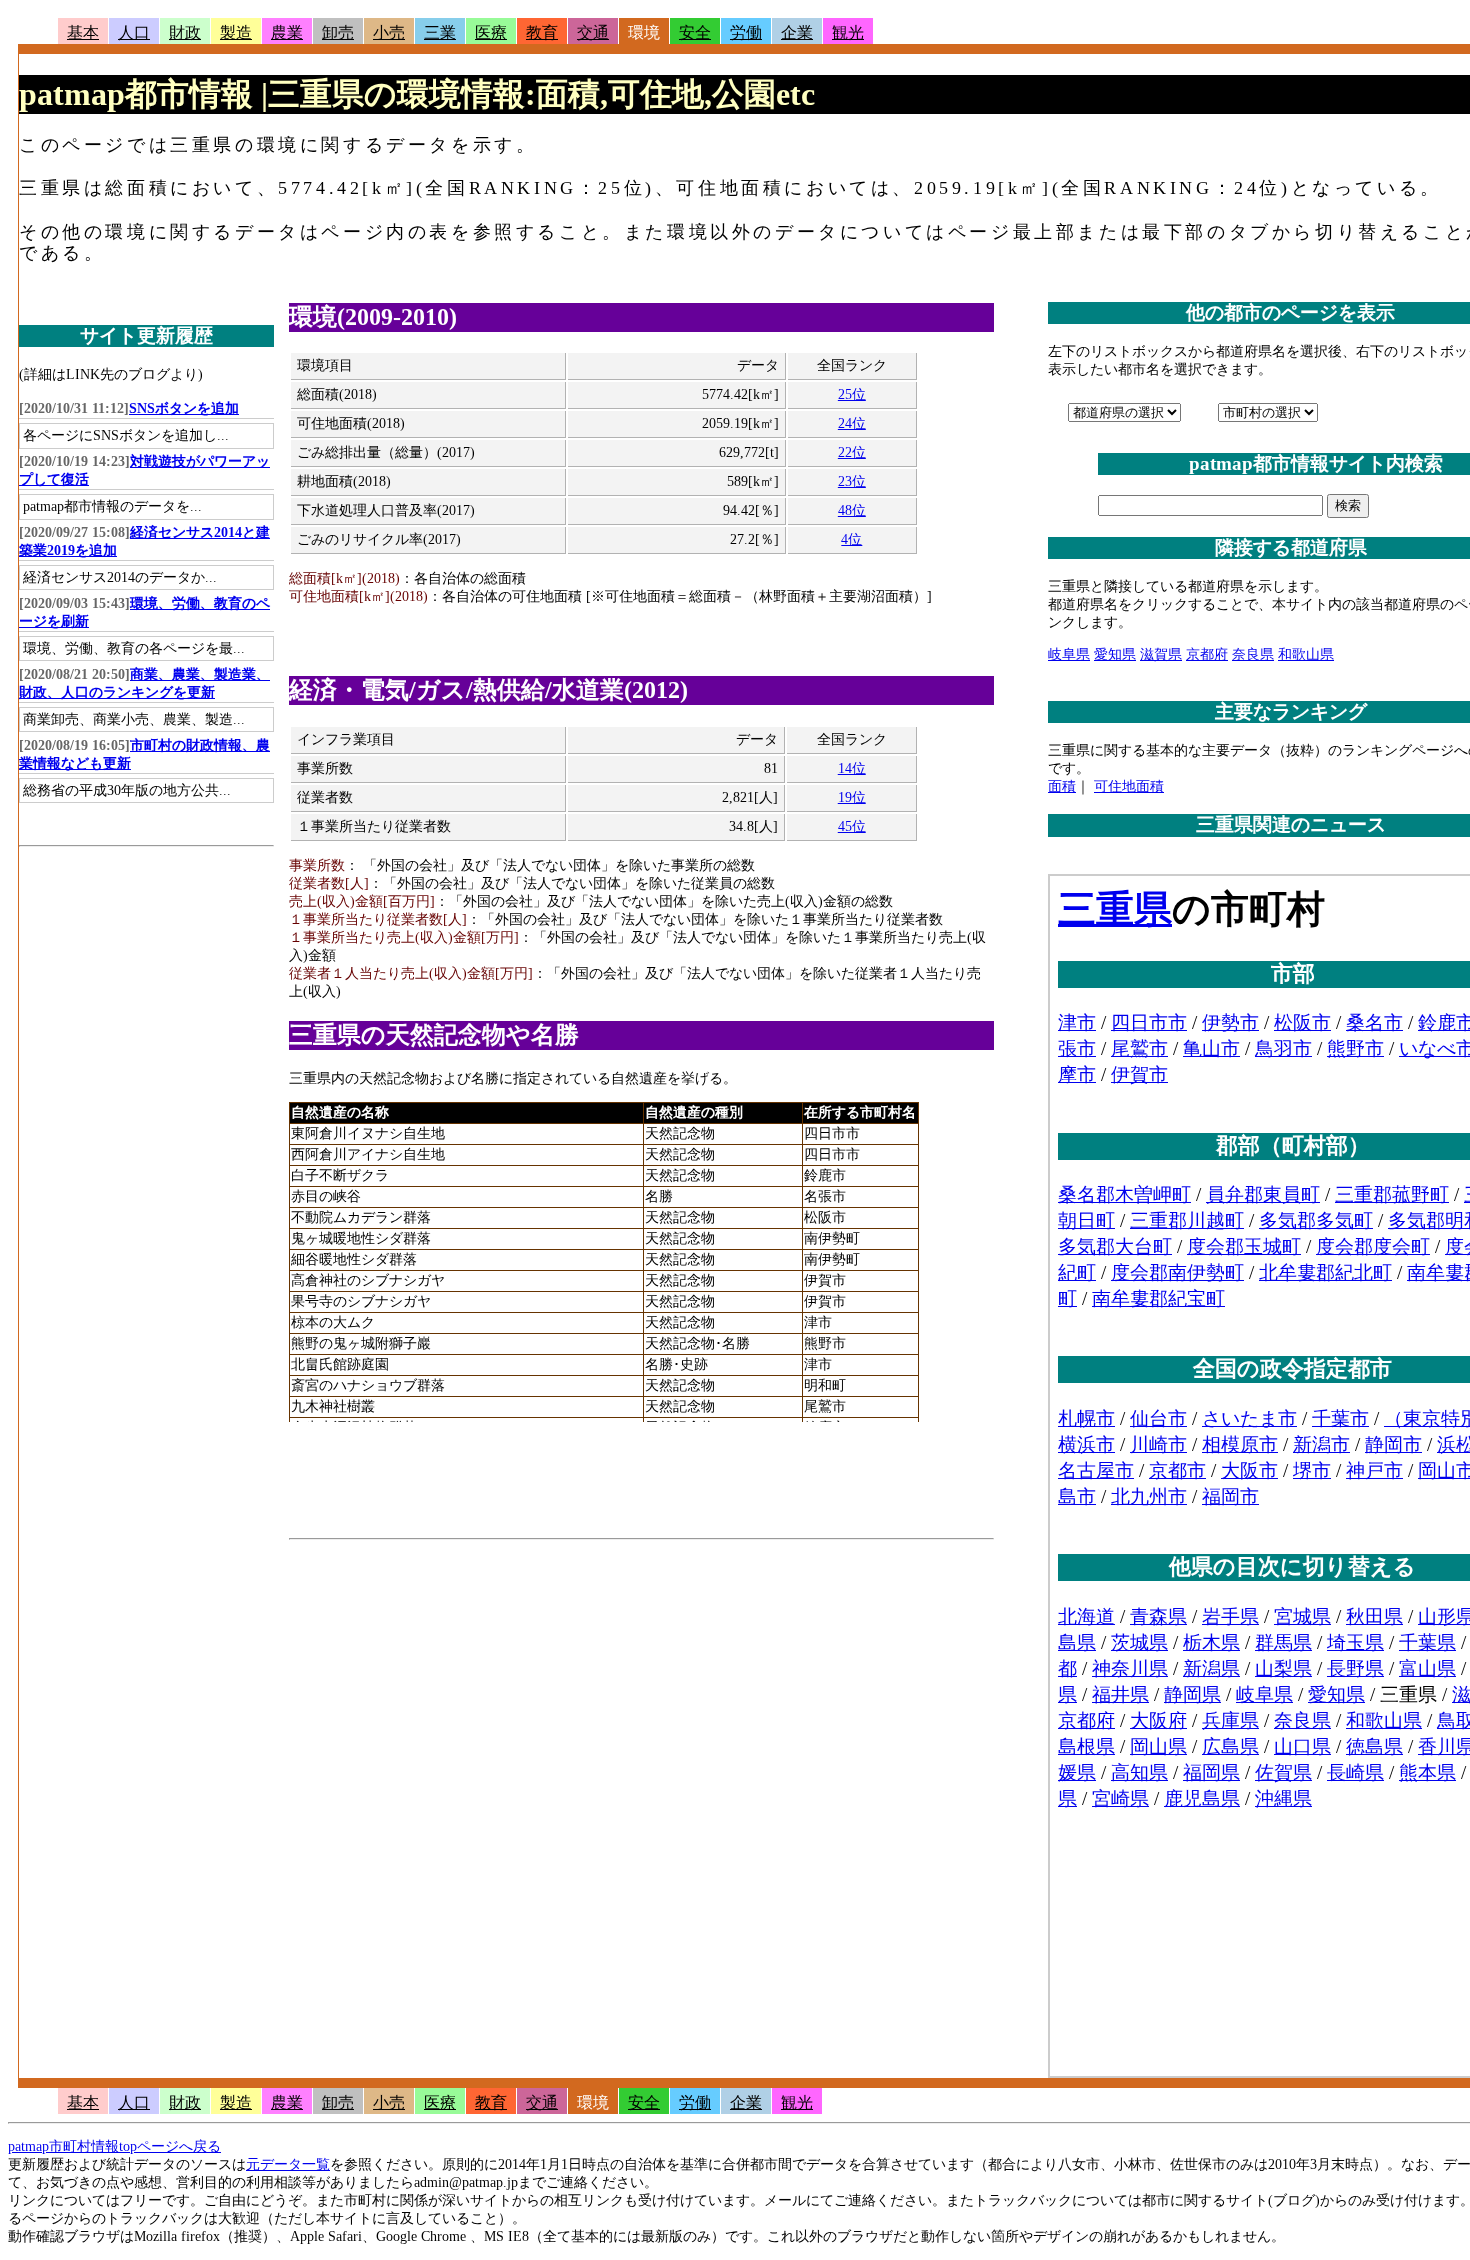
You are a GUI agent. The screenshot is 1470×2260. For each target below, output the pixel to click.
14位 (852, 768)
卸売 (338, 32)
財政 (185, 32)
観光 (848, 32)
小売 (389, 32)
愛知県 (1115, 654)
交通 (593, 32)
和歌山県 (1306, 654)
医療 (491, 32)
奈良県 (1253, 654)
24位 (852, 423)
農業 (287, 32)
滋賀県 (1161, 654)
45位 (852, 826)
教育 (542, 32)
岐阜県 (1069, 654)
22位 (852, 452)
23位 (852, 481)
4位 (851, 539)
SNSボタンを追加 (184, 408)
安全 (695, 32)
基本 (83, 32)
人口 (134, 32)
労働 (746, 32)
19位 (852, 797)
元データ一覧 (288, 2164)
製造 (236, 32)
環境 (644, 32)
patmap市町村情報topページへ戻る (114, 2146)
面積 (1062, 786)
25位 (852, 394)
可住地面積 (1129, 786)
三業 (440, 32)
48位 (852, 510)
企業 (797, 32)
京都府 (1207, 654)
